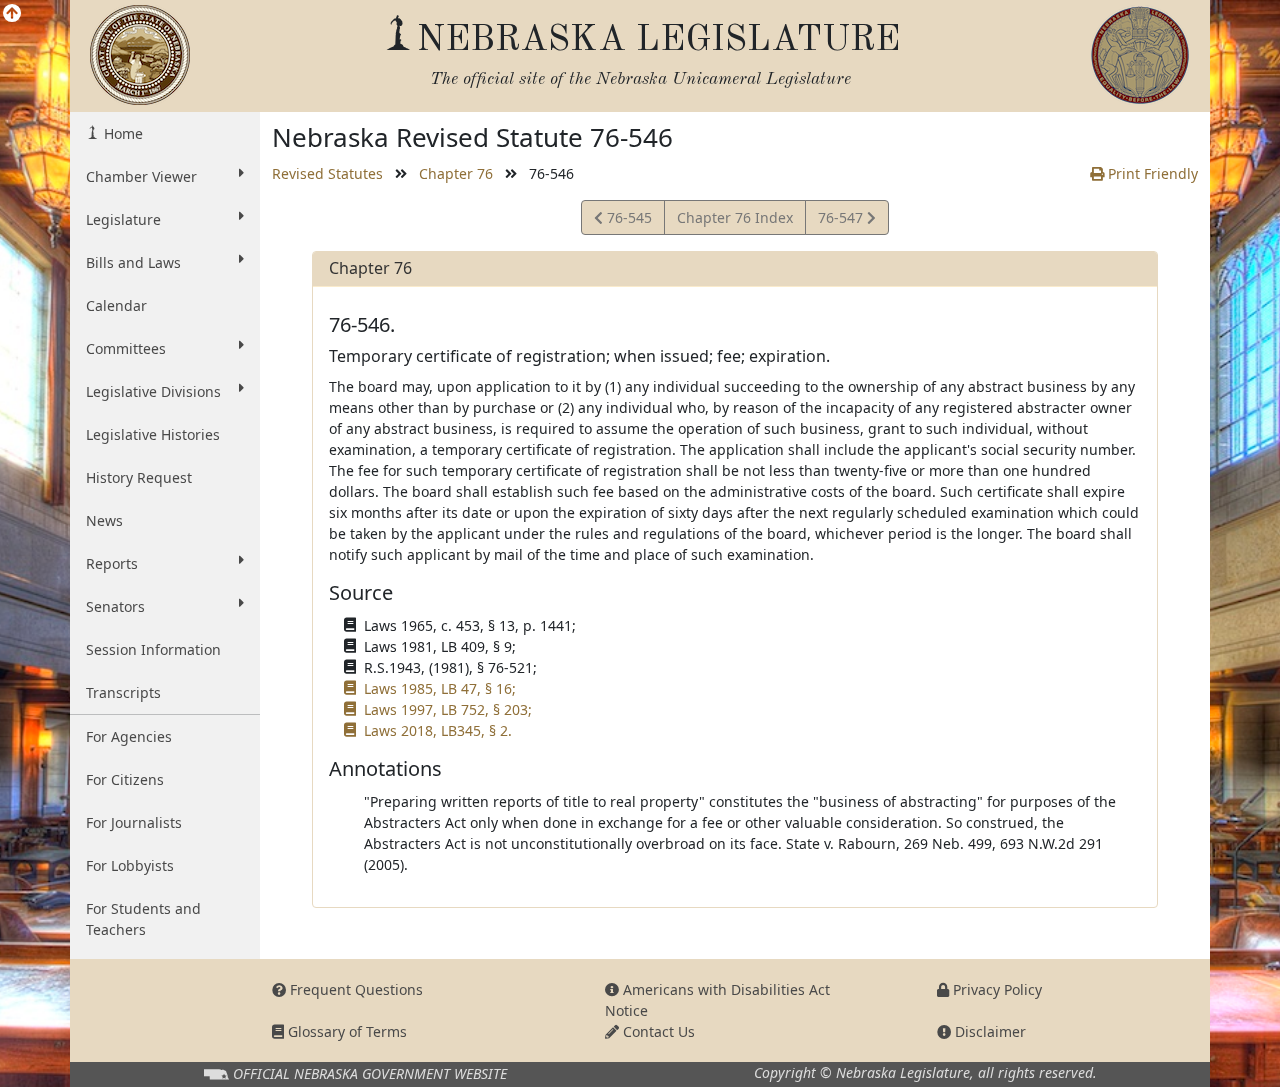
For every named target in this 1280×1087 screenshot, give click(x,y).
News (104, 520)
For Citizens (125, 779)
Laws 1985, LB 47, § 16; (440, 688)
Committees (126, 348)
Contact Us (657, 1031)
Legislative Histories (153, 434)
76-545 (627, 221)
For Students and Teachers (143, 919)
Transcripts (123, 692)
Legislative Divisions (153, 391)
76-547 (842, 221)
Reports (112, 563)
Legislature (123, 219)
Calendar (116, 305)
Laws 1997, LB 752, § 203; (448, 709)
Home (121, 133)
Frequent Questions (354, 989)
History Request (139, 477)
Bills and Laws (133, 262)
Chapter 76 (456, 173)
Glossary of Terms (345, 1031)
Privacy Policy (995, 989)
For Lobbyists (130, 865)
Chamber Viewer (141, 176)
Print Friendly (1151, 173)
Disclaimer (988, 1031)
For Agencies (129, 736)
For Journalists (134, 822)
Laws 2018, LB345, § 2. (438, 730)
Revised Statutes (327, 173)
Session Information (153, 649)
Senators (115, 606)
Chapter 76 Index (735, 217)
